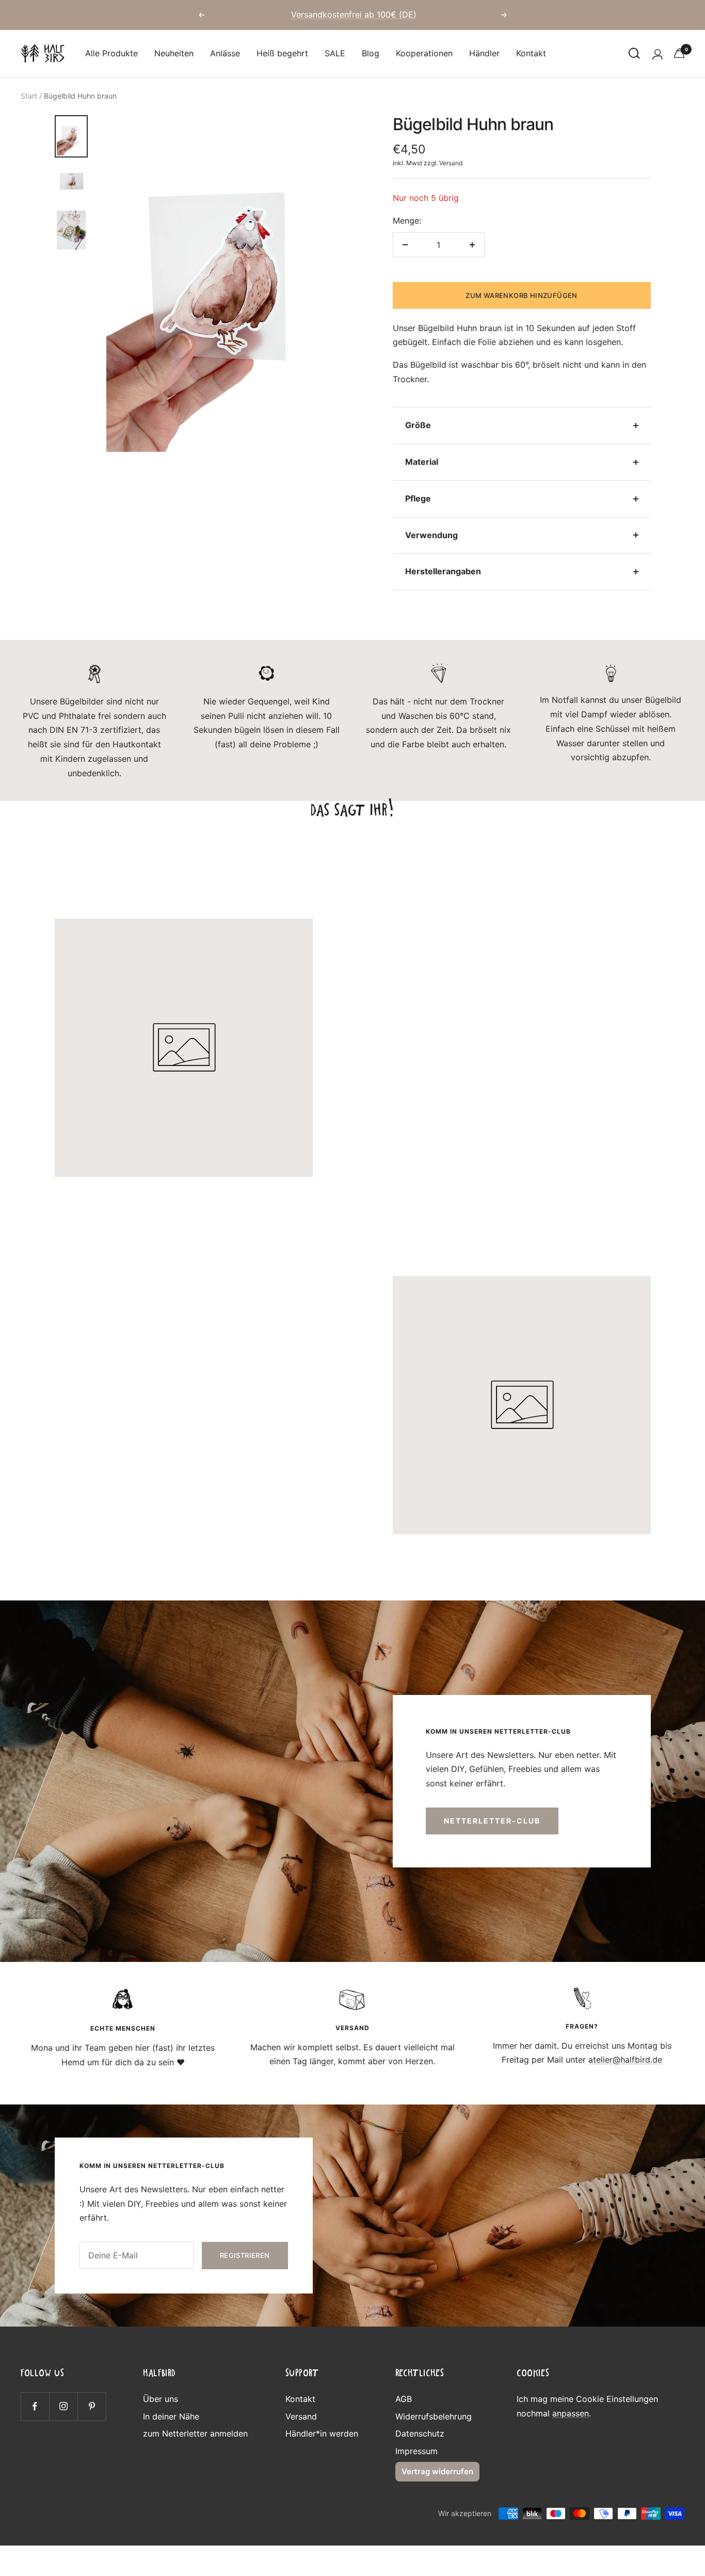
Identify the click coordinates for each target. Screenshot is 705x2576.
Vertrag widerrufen (437, 2471)
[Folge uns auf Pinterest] (92, 2406)
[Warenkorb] (679, 53)
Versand (451, 163)
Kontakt (531, 53)
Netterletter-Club (492, 1821)
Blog (371, 53)
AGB (404, 2399)
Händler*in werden (322, 2433)
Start (29, 96)
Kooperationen (424, 53)
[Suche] (634, 53)
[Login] (657, 53)
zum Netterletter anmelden (195, 2433)
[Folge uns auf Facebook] (35, 2406)
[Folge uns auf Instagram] (63, 2406)
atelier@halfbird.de (625, 2060)
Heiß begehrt (282, 53)
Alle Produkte (111, 53)
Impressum (416, 2451)
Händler (484, 53)
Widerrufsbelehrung (434, 2416)
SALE (335, 53)
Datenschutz (420, 2433)
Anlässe (225, 53)
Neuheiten (174, 53)
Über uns (161, 2399)
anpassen (571, 2413)
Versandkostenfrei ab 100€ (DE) (354, 14)
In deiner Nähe (171, 2416)
